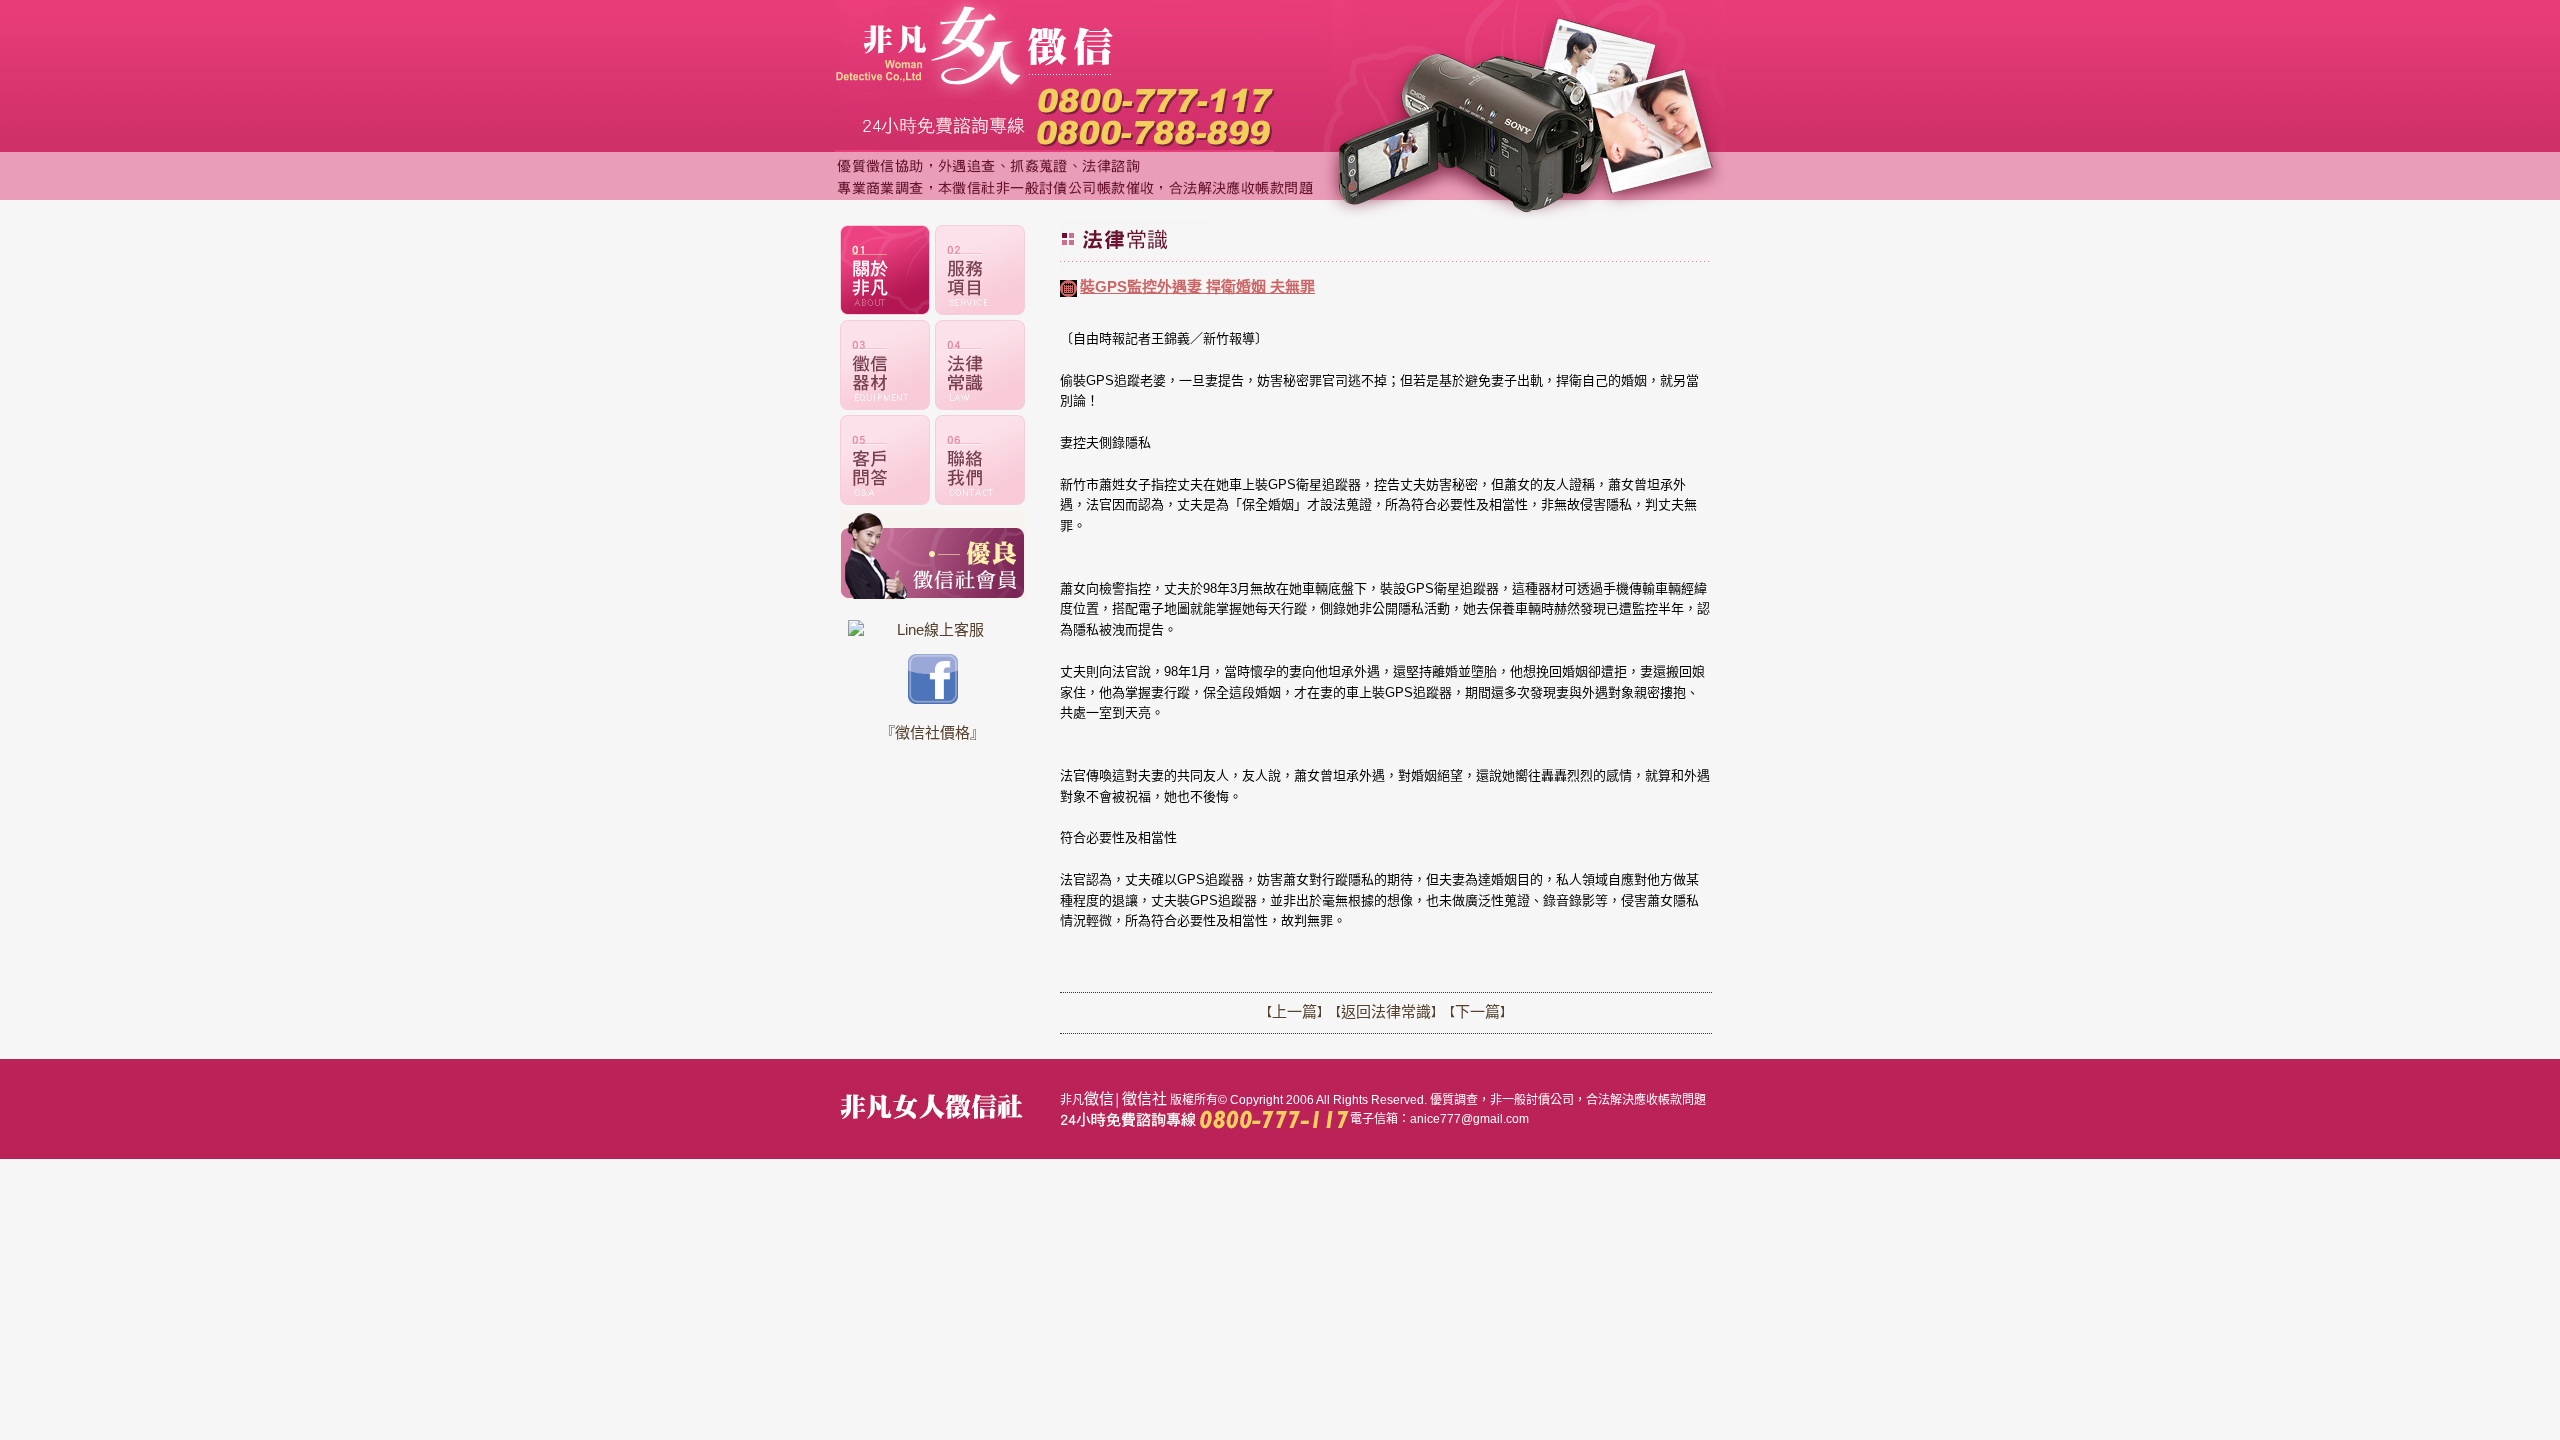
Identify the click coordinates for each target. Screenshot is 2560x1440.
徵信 (1099, 1098)
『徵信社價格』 (932, 732)
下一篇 (1477, 1011)
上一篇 (1294, 1011)
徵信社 (1144, 1098)
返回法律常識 (1386, 1011)
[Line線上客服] (932, 629)
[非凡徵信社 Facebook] (933, 698)
